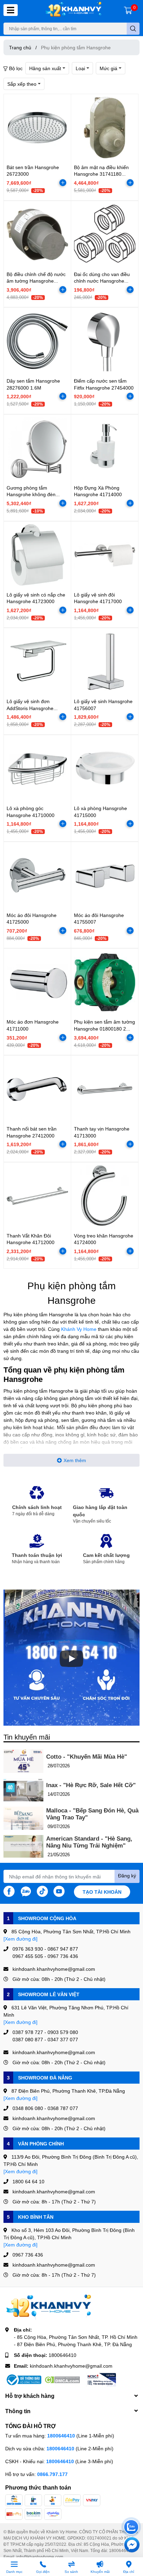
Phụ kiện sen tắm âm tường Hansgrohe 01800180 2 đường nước (104, 1028)
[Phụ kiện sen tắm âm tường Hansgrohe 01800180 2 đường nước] (105, 982)
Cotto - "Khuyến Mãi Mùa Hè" (87, 1757)
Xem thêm (75, 1460)
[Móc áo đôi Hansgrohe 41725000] (37, 876)
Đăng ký (127, 1875)
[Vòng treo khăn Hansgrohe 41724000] (105, 1196)
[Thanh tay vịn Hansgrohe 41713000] (105, 1089)
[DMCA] (62, 2380)
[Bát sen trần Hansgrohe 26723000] (37, 128)
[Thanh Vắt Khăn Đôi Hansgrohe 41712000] (37, 1196)
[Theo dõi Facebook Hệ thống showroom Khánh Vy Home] (9, 1891)
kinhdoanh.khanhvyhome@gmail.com (71, 2366)
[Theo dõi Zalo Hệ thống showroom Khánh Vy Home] (26, 1891)
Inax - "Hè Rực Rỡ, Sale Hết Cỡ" (91, 1785)
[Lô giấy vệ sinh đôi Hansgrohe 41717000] (105, 555)
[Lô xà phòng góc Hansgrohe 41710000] (37, 769)
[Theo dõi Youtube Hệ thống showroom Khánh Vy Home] (59, 1891)
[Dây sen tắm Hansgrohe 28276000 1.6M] (37, 341)
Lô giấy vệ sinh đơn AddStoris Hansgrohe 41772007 (30, 708)
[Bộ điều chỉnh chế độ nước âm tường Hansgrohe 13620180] (37, 235)
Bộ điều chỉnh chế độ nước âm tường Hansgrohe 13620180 (36, 281)
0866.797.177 (52, 2474)
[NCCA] (101, 2380)
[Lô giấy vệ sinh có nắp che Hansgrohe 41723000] (37, 555)
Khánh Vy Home (79, 1329)
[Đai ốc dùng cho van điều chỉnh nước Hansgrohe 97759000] (105, 235)
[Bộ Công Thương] (23, 2380)
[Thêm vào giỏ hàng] (63, 183)
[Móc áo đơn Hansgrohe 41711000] (37, 982)
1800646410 (62, 2355)
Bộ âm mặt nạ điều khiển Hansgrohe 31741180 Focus (101, 174)
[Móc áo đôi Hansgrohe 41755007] (105, 876)
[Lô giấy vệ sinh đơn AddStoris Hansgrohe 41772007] (37, 662)
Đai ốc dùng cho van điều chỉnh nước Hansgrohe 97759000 (102, 281)
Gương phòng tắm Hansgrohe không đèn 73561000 (31, 494)
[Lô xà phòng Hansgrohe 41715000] (105, 769)
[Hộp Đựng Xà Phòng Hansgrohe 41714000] (105, 448)
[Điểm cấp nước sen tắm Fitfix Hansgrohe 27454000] (105, 341)
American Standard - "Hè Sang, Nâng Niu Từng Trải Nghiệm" (89, 1842)
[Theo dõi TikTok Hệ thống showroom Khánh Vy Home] (42, 1891)
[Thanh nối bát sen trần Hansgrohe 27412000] (37, 1089)
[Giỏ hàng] (128, 10)
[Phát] (71, 1659)
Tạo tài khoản (102, 1892)
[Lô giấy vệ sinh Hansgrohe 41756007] (105, 662)
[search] (133, 29)
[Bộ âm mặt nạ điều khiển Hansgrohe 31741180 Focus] (105, 128)
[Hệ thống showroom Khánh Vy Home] (73, 10)
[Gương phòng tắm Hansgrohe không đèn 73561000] (37, 448)
